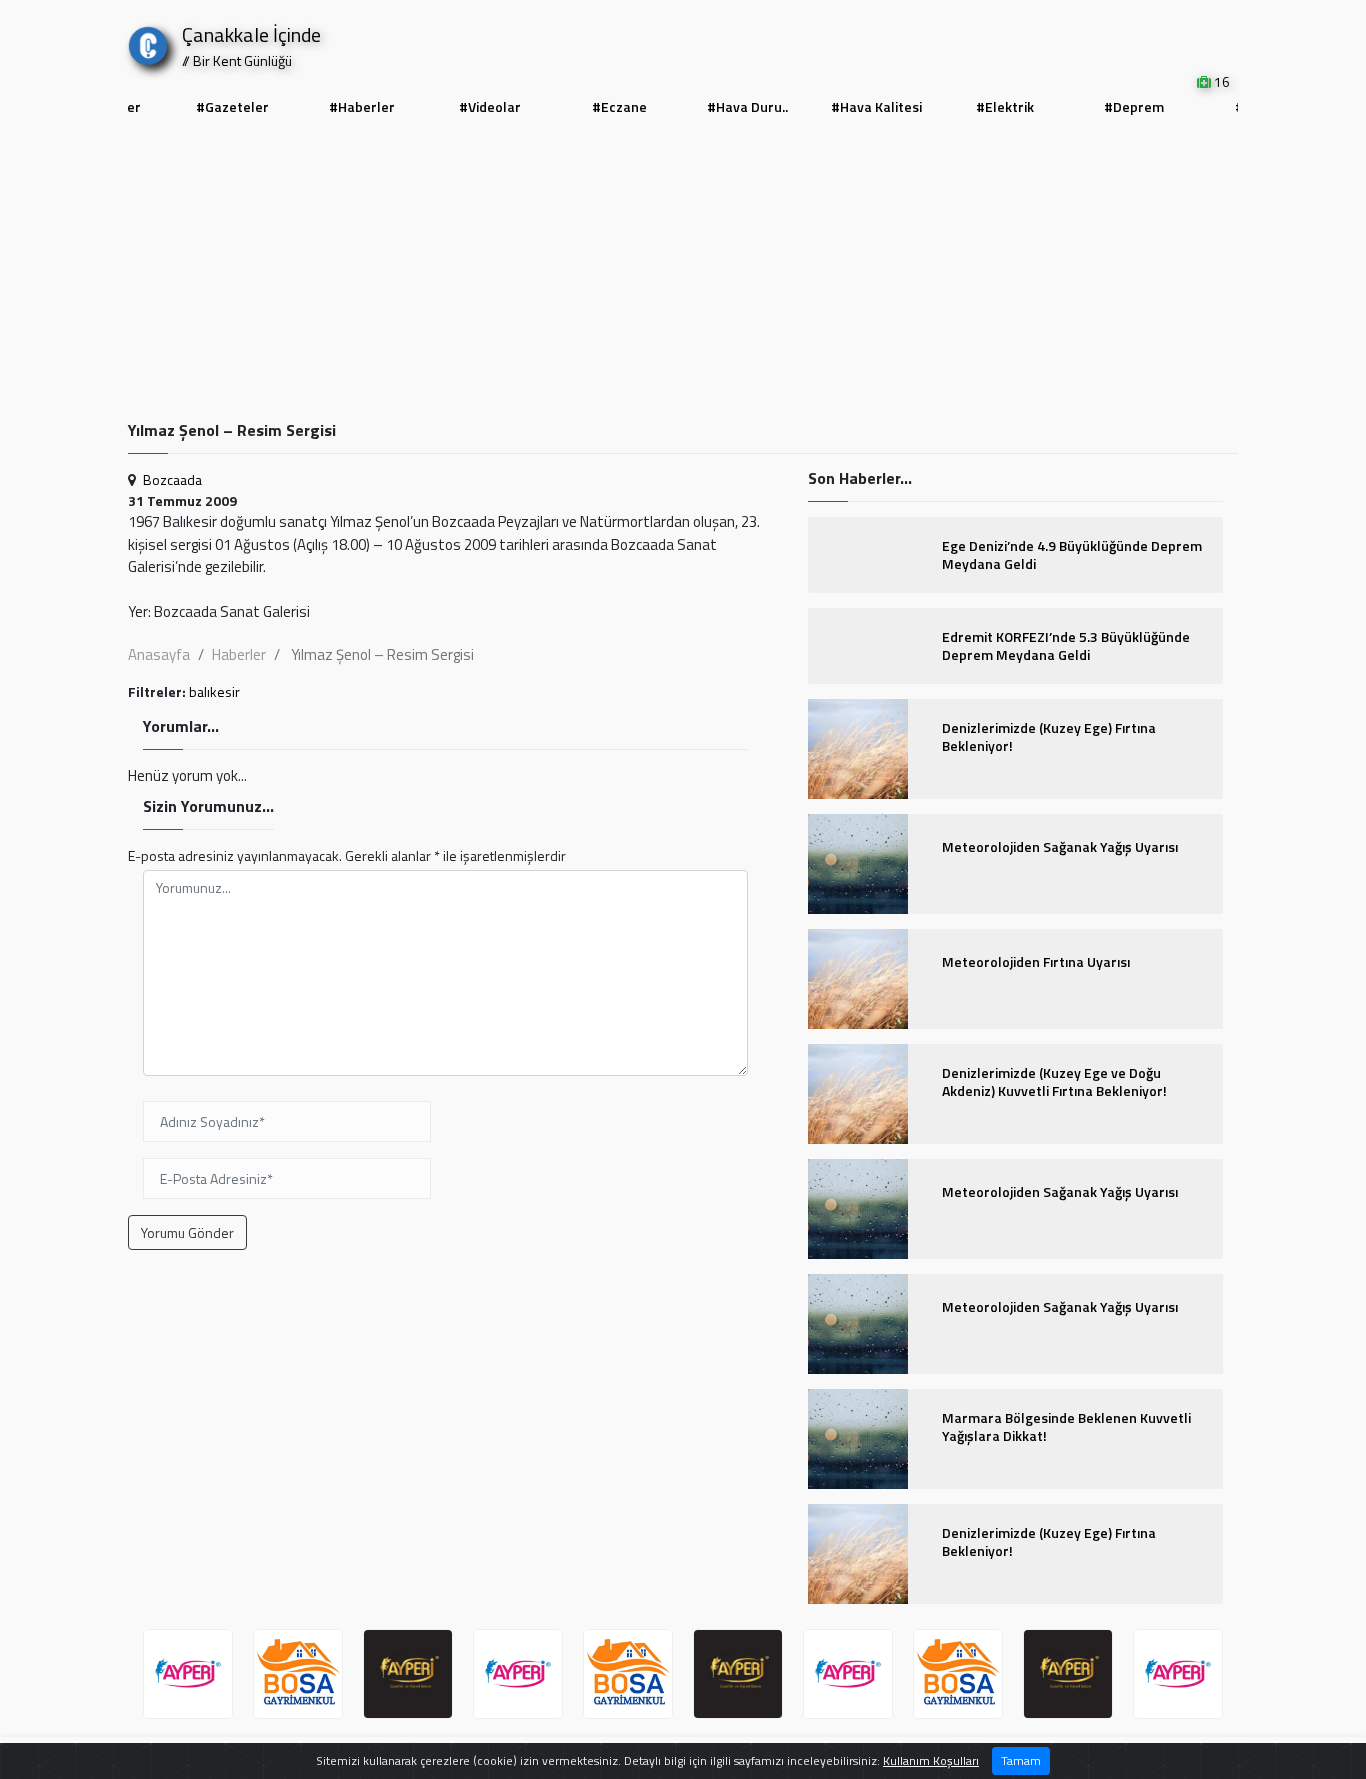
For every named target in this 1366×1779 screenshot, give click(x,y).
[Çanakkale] (148, 41)
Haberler (239, 654)
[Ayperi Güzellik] (188, 1674)
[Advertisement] (683, 271)
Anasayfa (159, 654)
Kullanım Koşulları (931, 1760)
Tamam (1021, 1760)
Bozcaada (172, 479)
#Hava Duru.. (747, 106)
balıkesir (214, 691)
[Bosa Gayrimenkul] (298, 1674)
